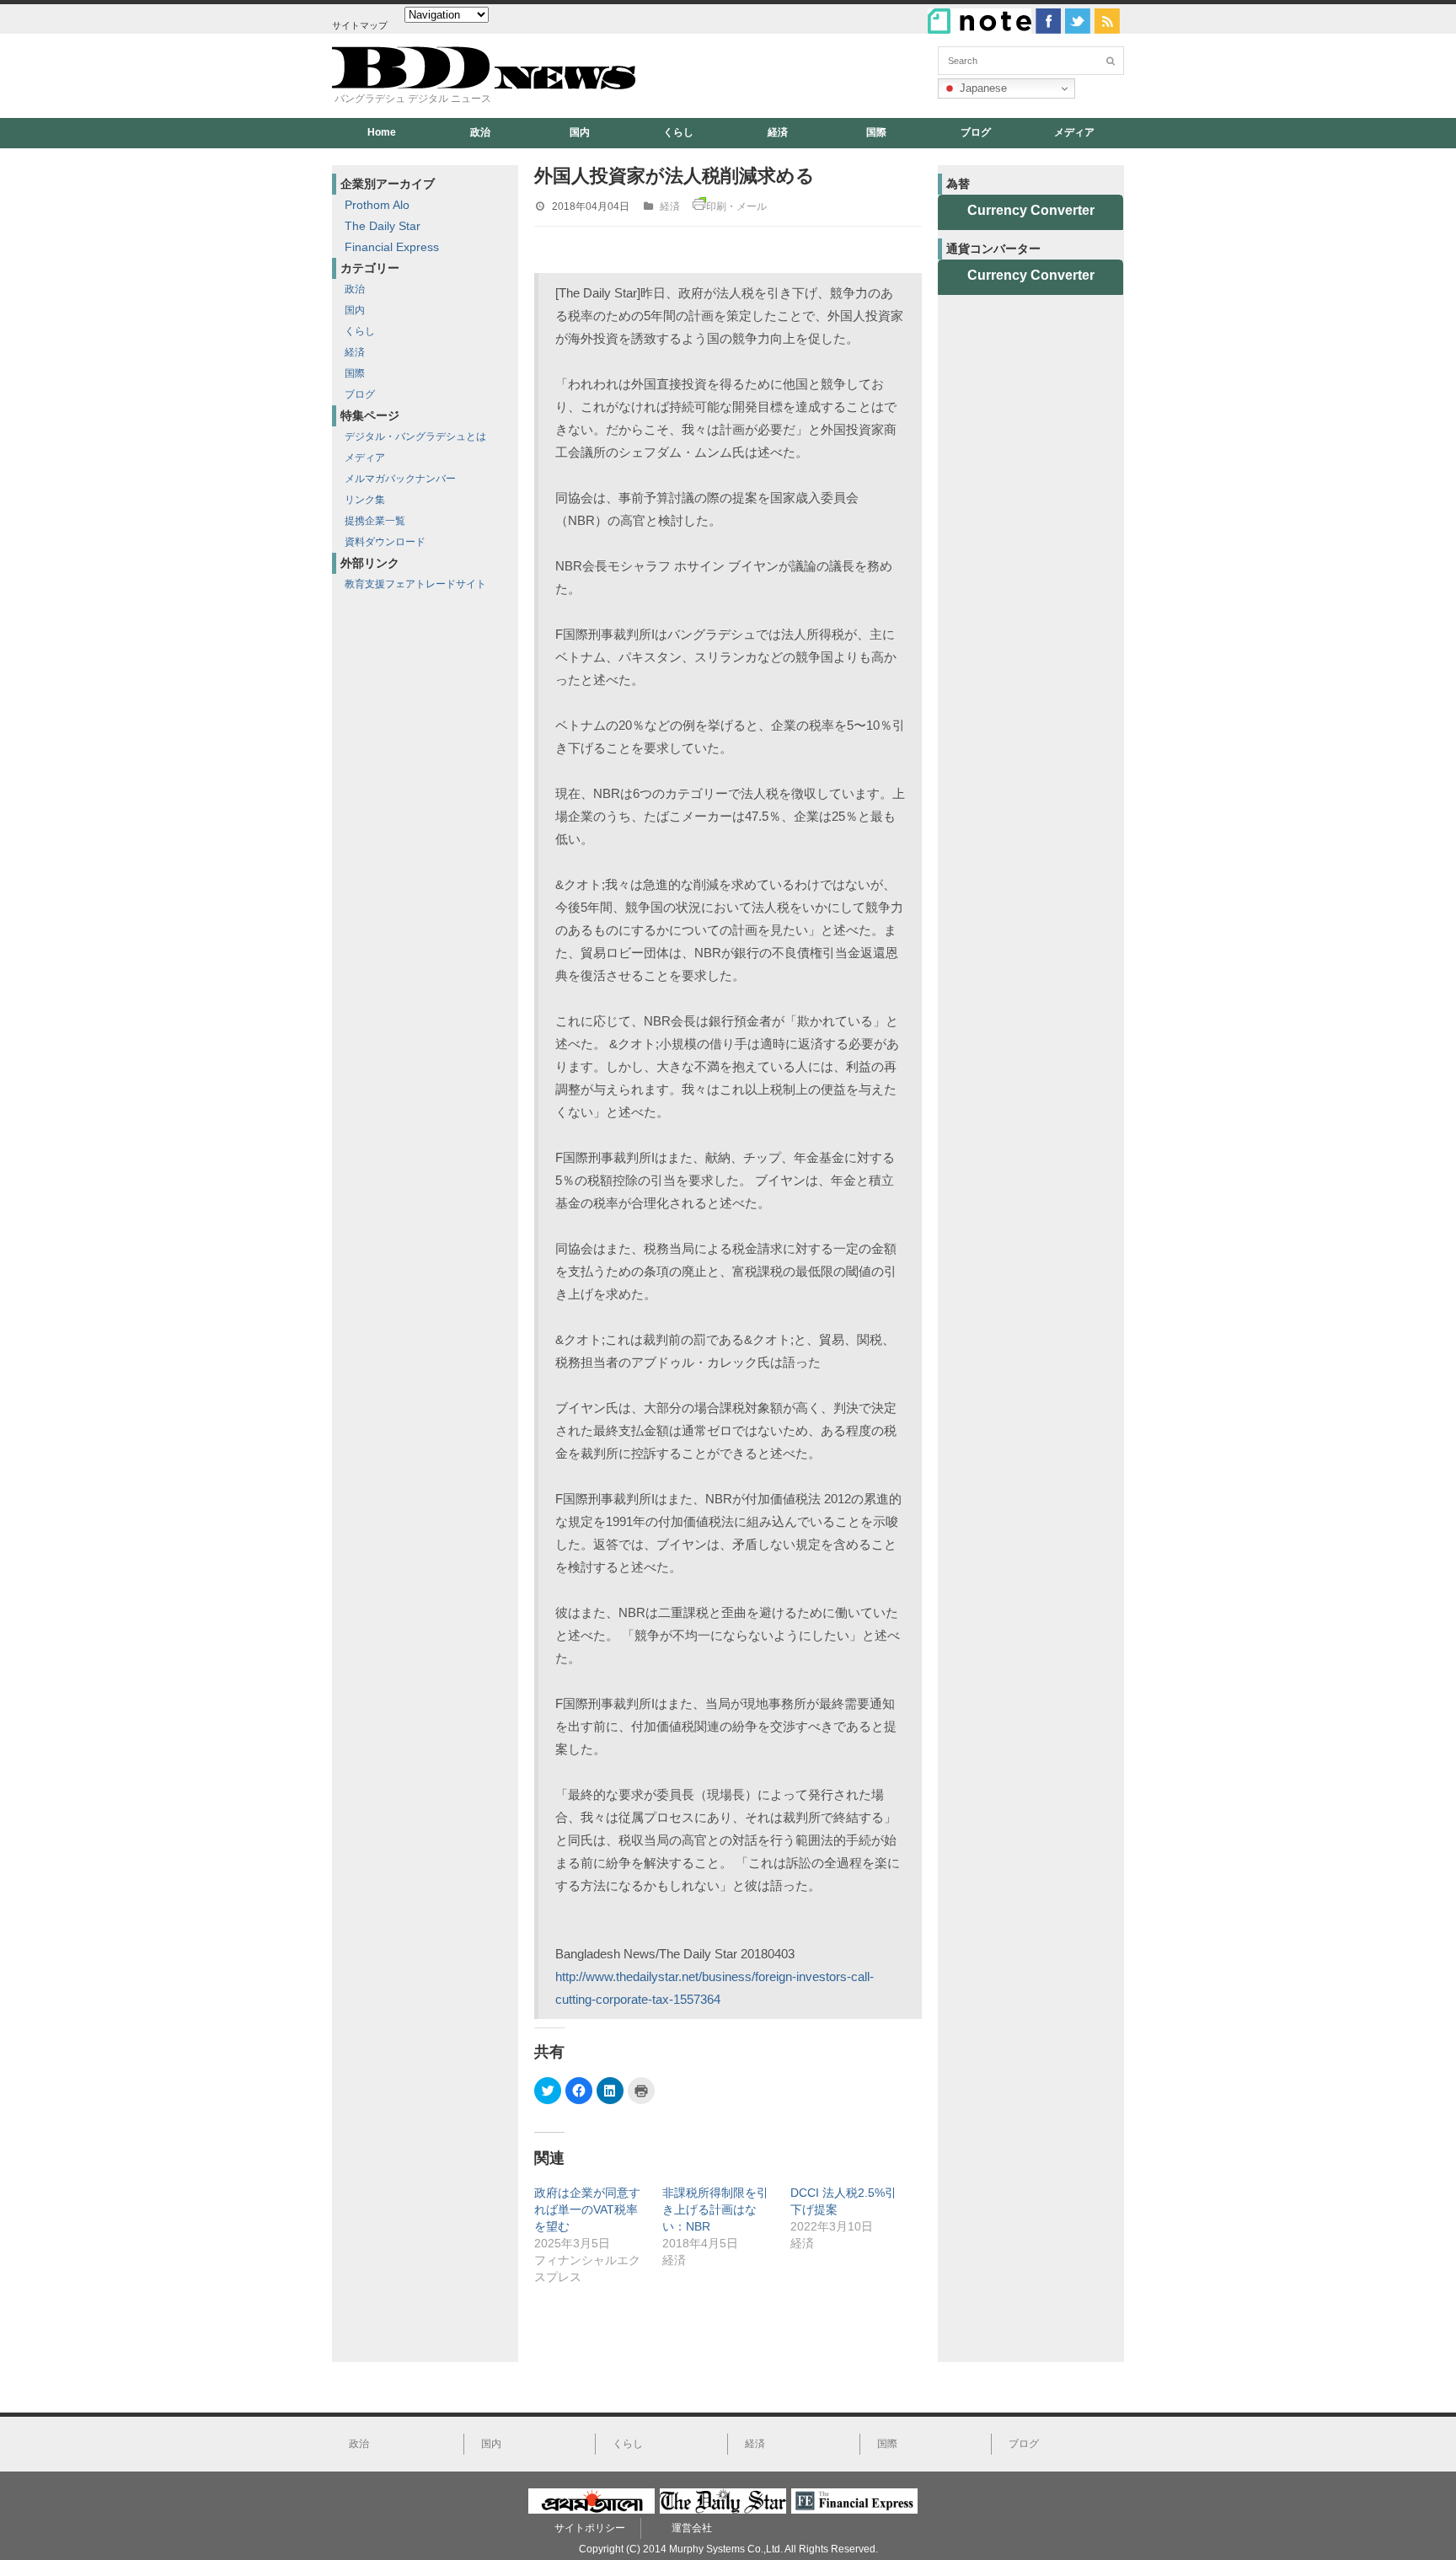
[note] (980, 21)
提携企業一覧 (375, 521)
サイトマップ (360, 25)
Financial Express (392, 247)
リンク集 (365, 500)
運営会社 (692, 2528)
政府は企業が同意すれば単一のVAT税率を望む (587, 2209)
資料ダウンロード (385, 542)
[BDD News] (484, 86)
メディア (1074, 132)
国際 (876, 132)
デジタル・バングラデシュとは (415, 436)
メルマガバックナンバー (400, 479)
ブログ (976, 132)
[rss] (1107, 21)
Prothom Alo (377, 205)
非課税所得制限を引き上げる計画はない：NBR (715, 2209)
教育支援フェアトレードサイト (415, 584)
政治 (480, 132)
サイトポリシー (590, 2528)
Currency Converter (1031, 210)
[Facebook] (1048, 21)
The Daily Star (383, 226)
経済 (778, 132)
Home (382, 132)
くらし (678, 132)
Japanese (982, 88)
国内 (580, 132)
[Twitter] (1078, 21)
